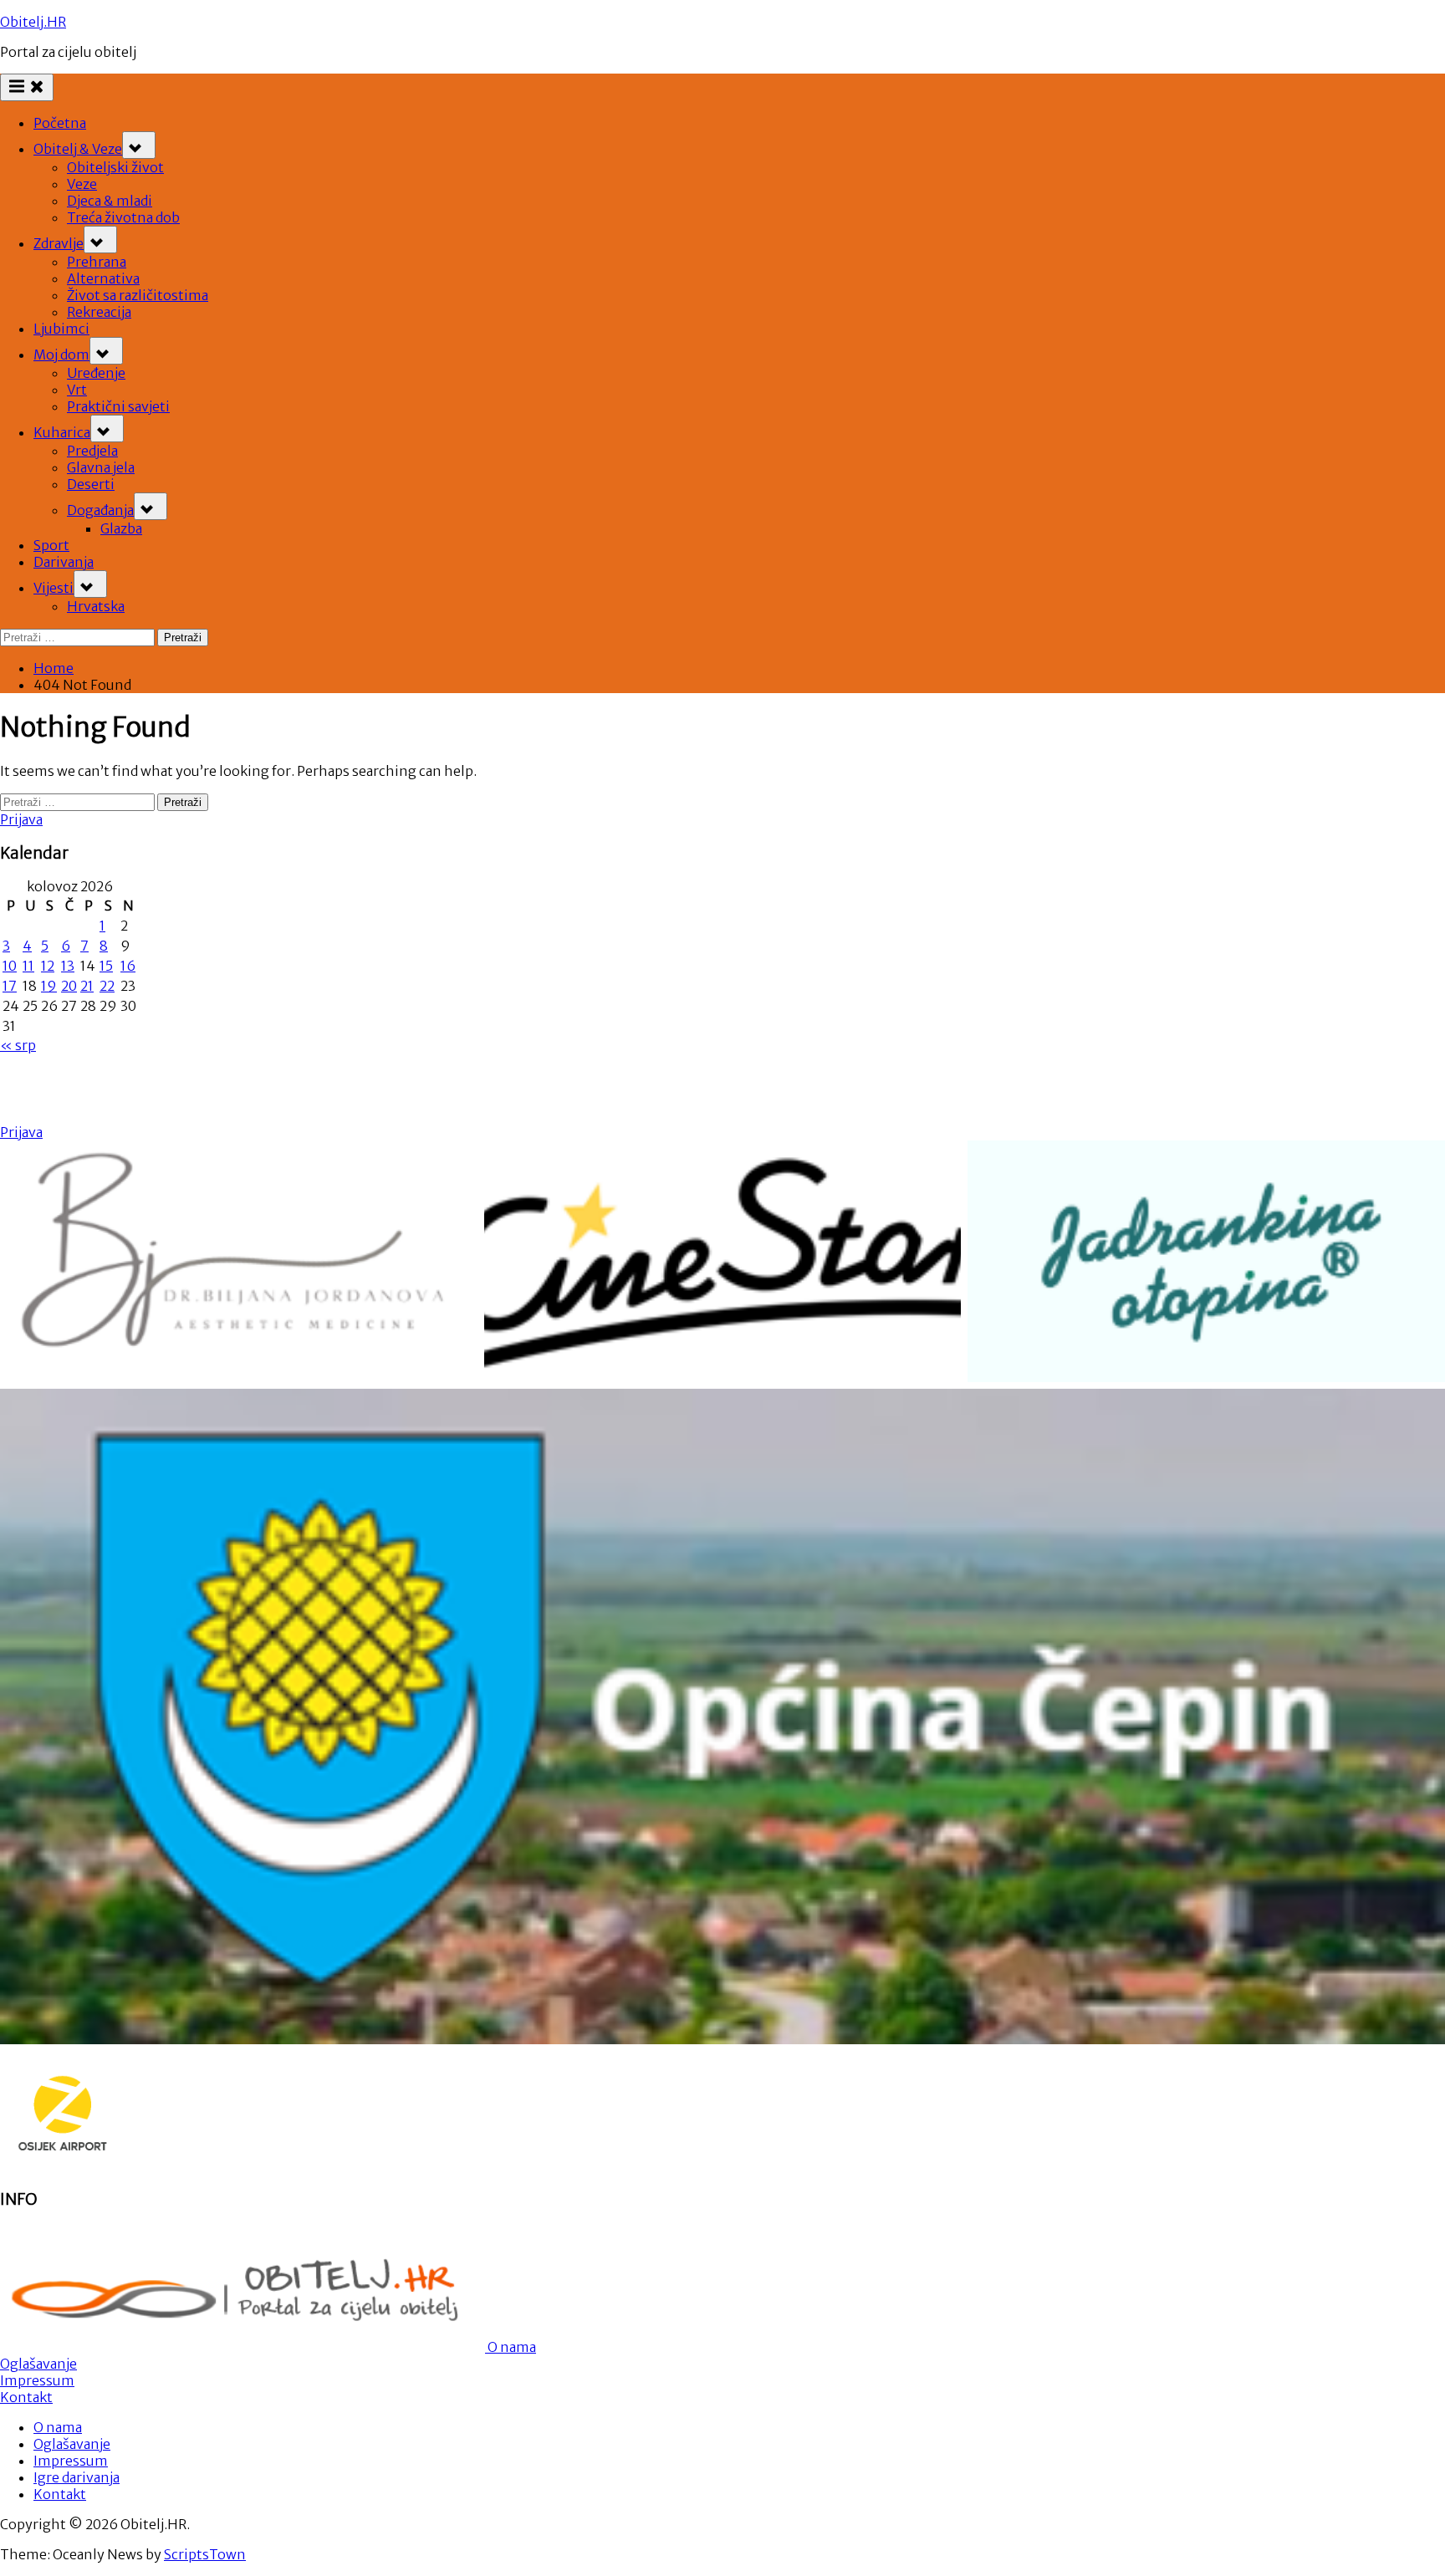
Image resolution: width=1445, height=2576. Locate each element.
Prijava (21, 819)
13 (68, 966)
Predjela (92, 451)
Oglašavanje (38, 2364)
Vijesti (54, 588)
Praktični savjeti (118, 406)
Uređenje (96, 373)
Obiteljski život (115, 167)
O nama (511, 2347)
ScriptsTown (205, 2554)
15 (106, 966)
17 (10, 986)
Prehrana (97, 262)
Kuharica (62, 432)
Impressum (37, 2380)
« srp (18, 1045)
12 (48, 966)
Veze (82, 184)
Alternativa (103, 278)
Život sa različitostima (138, 295)
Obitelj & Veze (78, 149)
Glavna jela (101, 467)
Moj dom (61, 355)
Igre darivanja (77, 2477)
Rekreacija (99, 312)
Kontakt (26, 2397)
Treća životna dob (123, 217)
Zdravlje (59, 243)
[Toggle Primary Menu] (27, 87)
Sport (51, 545)
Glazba (121, 528)
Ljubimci (61, 329)
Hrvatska (96, 606)
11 (28, 966)
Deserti (91, 484)
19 (49, 986)
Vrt (77, 390)
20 (69, 986)
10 (10, 966)
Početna (60, 123)
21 (87, 986)
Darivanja (64, 562)
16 (128, 966)
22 (107, 986)
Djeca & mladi (110, 201)
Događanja (100, 510)
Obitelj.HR (33, 22)
